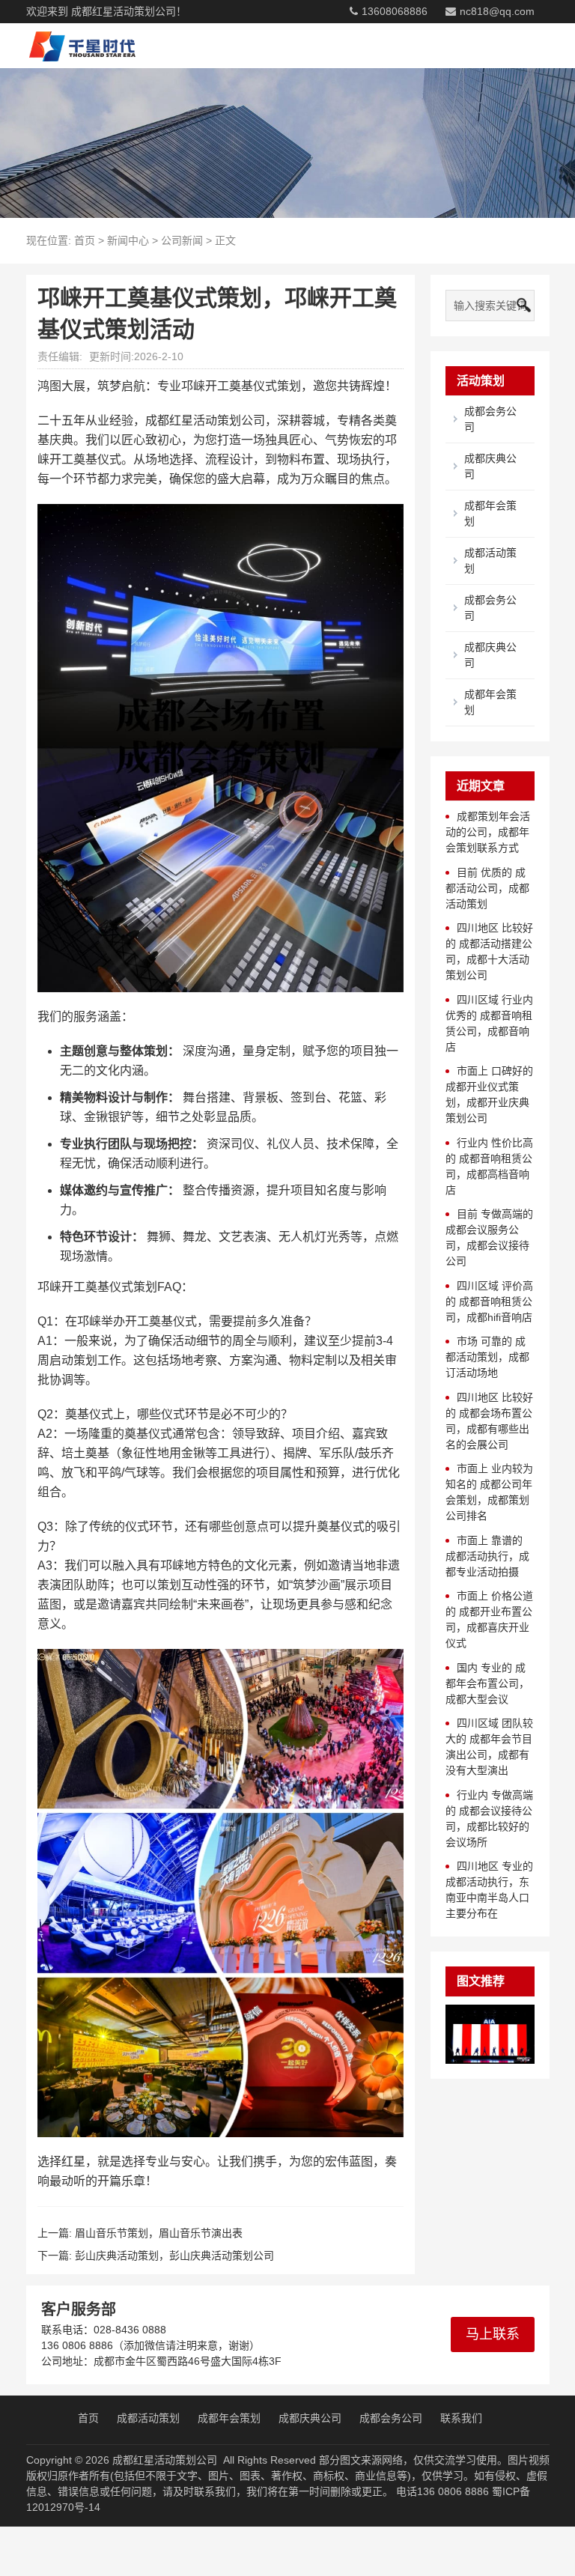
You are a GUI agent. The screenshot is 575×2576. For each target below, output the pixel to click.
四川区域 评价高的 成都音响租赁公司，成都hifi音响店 (489, 1301)
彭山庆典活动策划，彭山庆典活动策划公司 (174, 2255)
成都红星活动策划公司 (165, 2460)
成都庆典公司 (310, 2418)
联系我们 (461, 2418)
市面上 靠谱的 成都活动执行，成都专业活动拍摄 (487, 1556)
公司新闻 (182, 240)
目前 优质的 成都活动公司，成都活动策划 (487, 888)
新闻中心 (128, 240)
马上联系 (493, 2334)
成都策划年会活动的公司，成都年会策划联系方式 (488, 832)
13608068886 (395, 11)
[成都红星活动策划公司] (77, 46)
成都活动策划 (148, 2418)
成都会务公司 (391, 2418)
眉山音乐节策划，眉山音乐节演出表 (159, 2233)
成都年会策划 (229, 2418)
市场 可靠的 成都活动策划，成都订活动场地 (487, 1357)
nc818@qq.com (497, 11)
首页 (85, 240)
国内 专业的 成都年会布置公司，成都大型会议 (487, 1683)
